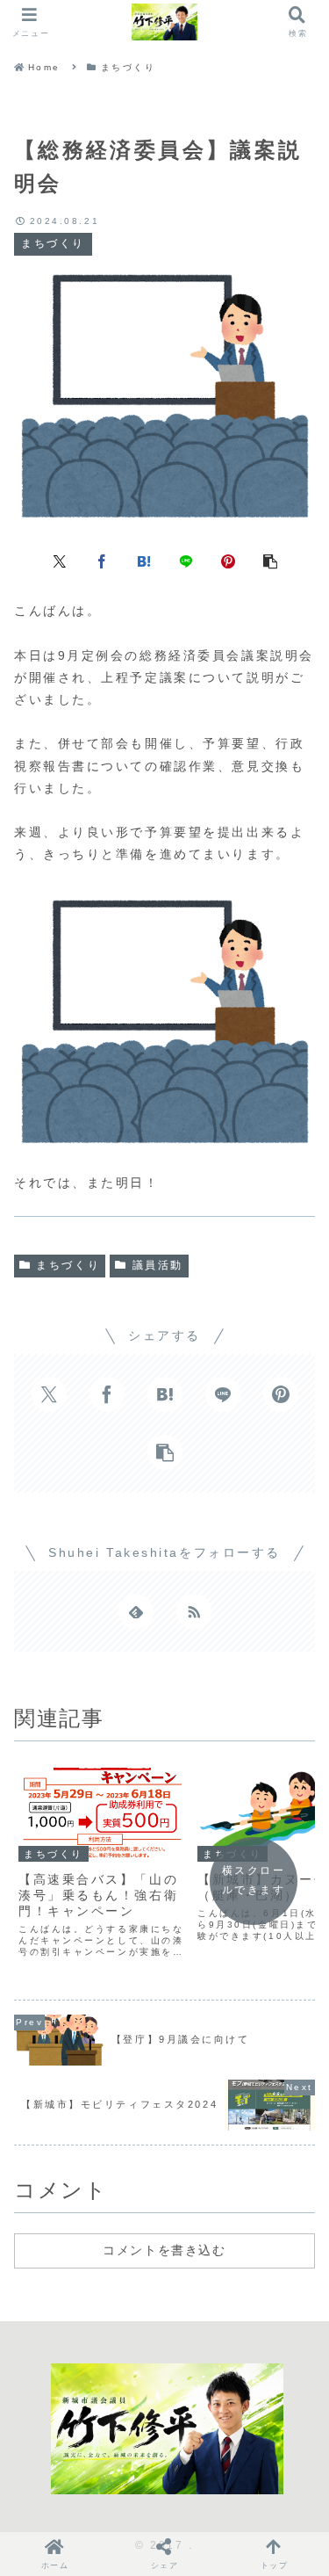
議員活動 (158, 1265)
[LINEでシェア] (186, 560)
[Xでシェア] (60, 560)
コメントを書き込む (164, 2250)
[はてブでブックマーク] (144, 560)
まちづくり (68, 1265)
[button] (270, 560)
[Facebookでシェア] (102, 560)
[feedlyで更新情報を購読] (136, 1611)
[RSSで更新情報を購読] (194, 1611)
